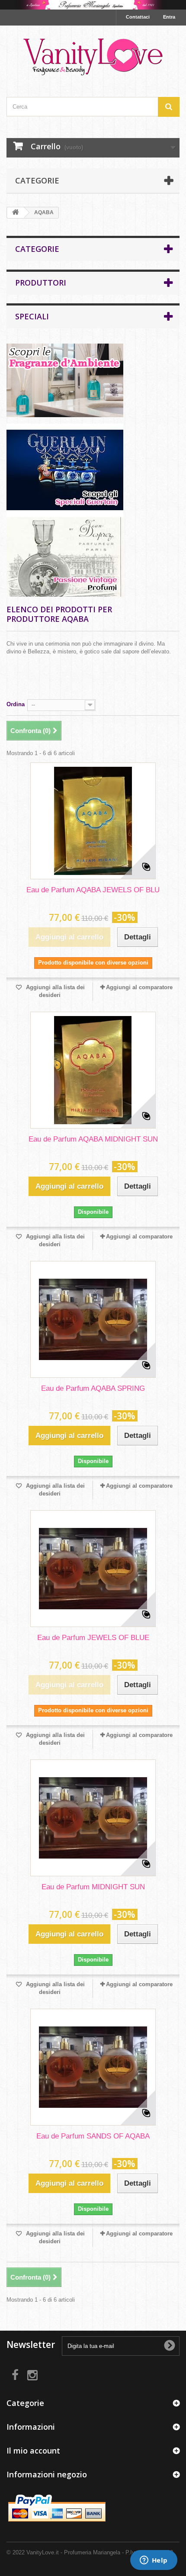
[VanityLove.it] (93, 54)
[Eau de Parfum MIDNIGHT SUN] (93, 1818)
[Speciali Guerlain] (93, 467)
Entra (169, 17)
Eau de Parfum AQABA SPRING (93, 1388)
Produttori (41, 283)
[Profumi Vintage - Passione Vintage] (93, 553)
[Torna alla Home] (16, 213)
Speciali (32, 316)
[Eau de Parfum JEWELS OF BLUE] (93, 1569)
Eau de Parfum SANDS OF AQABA (93, 2136)
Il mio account (33, 2451)
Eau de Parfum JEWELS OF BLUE (93, 1638)
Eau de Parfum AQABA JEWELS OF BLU (93, 890)
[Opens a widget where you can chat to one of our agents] (154, 2561)
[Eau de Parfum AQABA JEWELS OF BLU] (93, 821)
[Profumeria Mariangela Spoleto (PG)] (93, 5)
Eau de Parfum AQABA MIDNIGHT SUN (93, 1139)
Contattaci (138, 17)
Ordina (16, 704)
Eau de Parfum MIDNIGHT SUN (93, 1887)
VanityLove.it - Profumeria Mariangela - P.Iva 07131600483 (100, 2552)
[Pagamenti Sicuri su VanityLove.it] (58, 2509)
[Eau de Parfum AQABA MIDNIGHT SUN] (93, 1070)
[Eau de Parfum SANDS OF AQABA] (93, 2067)
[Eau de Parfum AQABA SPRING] (93, 1319)
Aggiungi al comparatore (139, 987)
